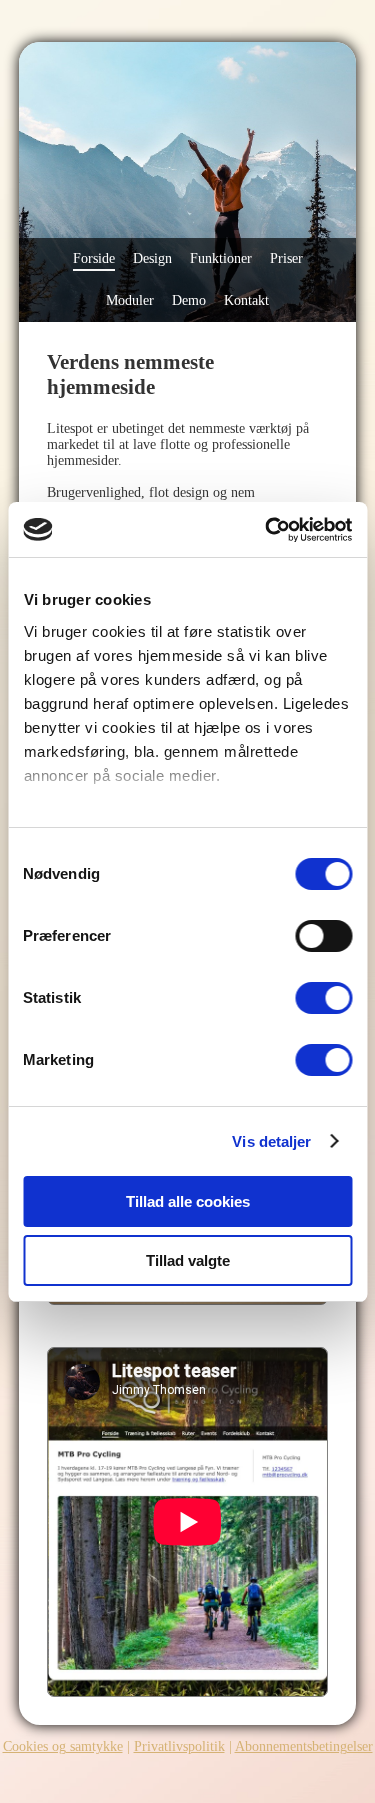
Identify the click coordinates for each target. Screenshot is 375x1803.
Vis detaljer (271, 1141)
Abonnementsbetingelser (304, 1746)
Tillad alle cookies (188, 1201)
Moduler (130, 300)
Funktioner (221, 258)
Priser (286, 258)
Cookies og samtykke (63, 1746)
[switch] (323, 936)
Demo (189, 300)
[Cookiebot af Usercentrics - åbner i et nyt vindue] (267, 530)
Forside (94, 258)
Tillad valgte (188, 1260)
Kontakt (246, 300)
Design (152, 258)
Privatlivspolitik (179, 1746)
